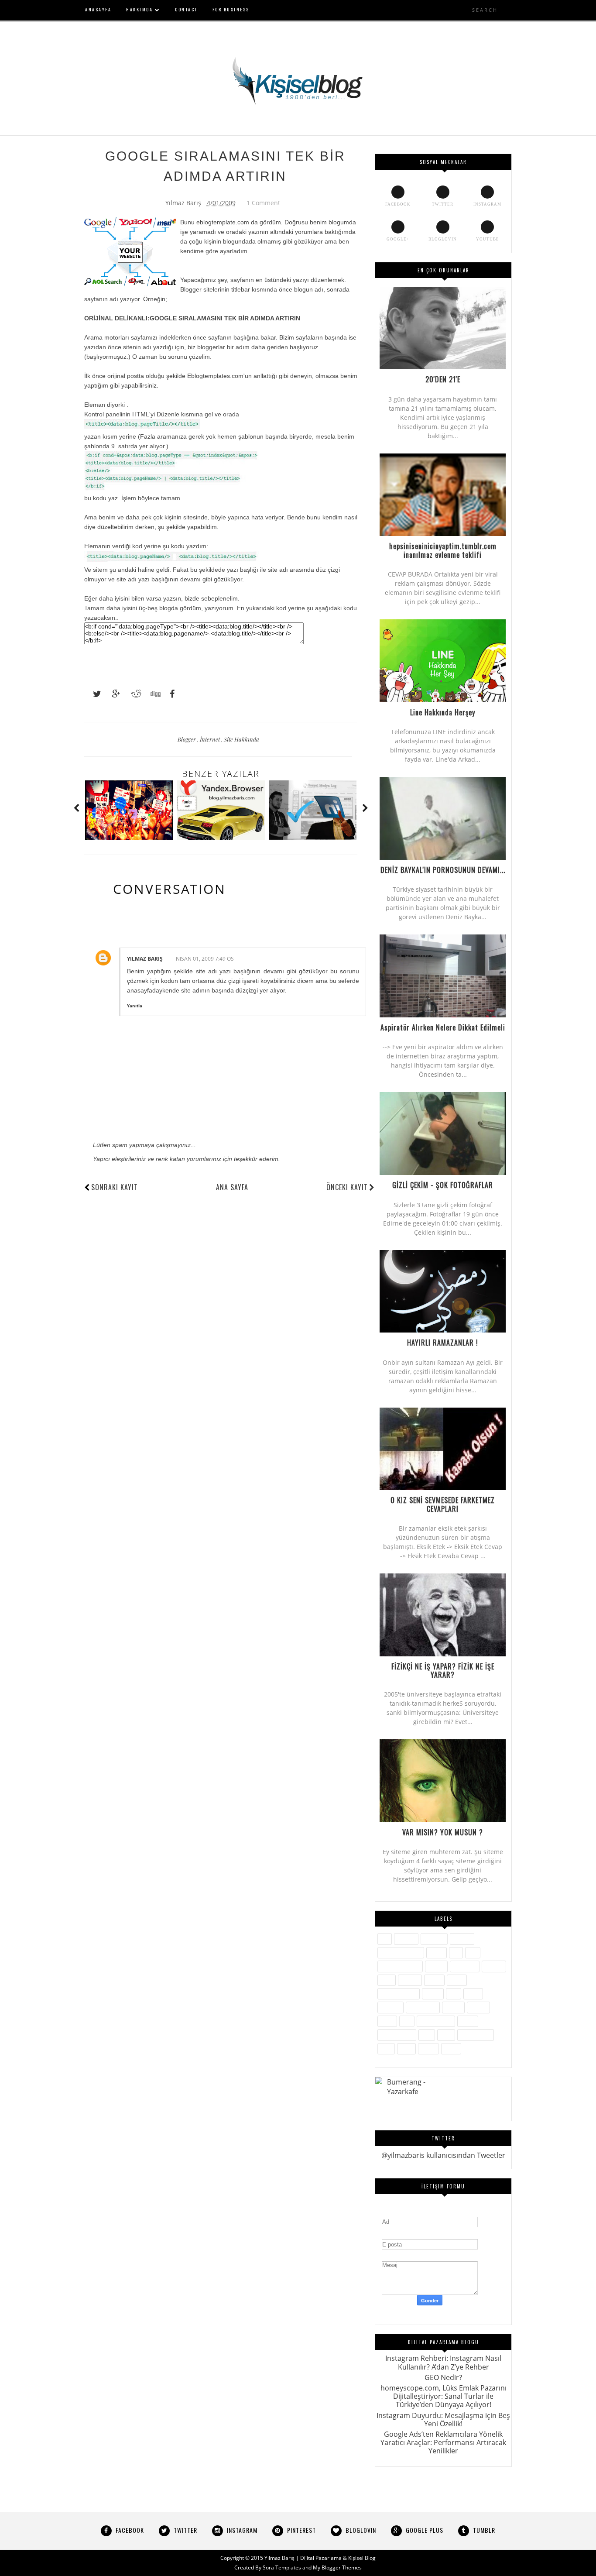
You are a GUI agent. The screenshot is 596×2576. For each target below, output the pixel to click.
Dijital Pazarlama (401, 1953)
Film (473, 1953)
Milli (454, 1994)
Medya (433, 1994)
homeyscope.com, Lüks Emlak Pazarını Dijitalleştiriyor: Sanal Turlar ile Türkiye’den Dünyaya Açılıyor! (444, 2396)
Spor (427, 2035)
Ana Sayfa (232, 1187)
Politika (453, 2007)
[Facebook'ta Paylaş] (170, 694)
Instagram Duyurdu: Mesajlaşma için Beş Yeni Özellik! (443, 2420)
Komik (457, 1980)
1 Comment (263, 203)
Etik (456, 1953)
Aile (385, 1939)
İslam (387, 1980)
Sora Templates (282, 2567)
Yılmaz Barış (145, 959)
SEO (407, 2021)
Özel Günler (423, 2007)
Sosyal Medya (397, 2035)
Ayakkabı (434, 1939)
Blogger (187, 739)
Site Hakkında (241, 739)
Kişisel (434, 1980)
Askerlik (406, 1939)
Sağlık (387, 2021)
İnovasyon (465, 1966)
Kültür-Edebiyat (399, 1994)
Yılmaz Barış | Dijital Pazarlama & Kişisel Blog (320, 2558)
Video (406, 2049)
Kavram (410, 1980)
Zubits (451, 2049)
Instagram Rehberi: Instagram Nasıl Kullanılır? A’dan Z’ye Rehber (443, 2362)
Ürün (386, 2049)
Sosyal (468, 2021)
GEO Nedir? (443, 2377)
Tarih (446, 2035)
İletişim (436, 1966)
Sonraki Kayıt (115, 1187)
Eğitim (437, 1953)
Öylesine (390, 2007)
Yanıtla (135, 1006)
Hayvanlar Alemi (400, 1966)
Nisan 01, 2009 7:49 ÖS (205, 959)
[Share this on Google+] (112, 694)
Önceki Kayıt (347, 1187)
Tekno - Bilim (476, 2035)
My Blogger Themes (337, 2567)
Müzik (473, 1994)
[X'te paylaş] (93, 694)
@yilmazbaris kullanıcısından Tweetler (443, 2155)
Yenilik (428, 2049)
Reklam (478, 2007)
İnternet (211, 739)
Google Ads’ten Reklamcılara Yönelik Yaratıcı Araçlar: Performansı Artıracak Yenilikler (443, 2442)
